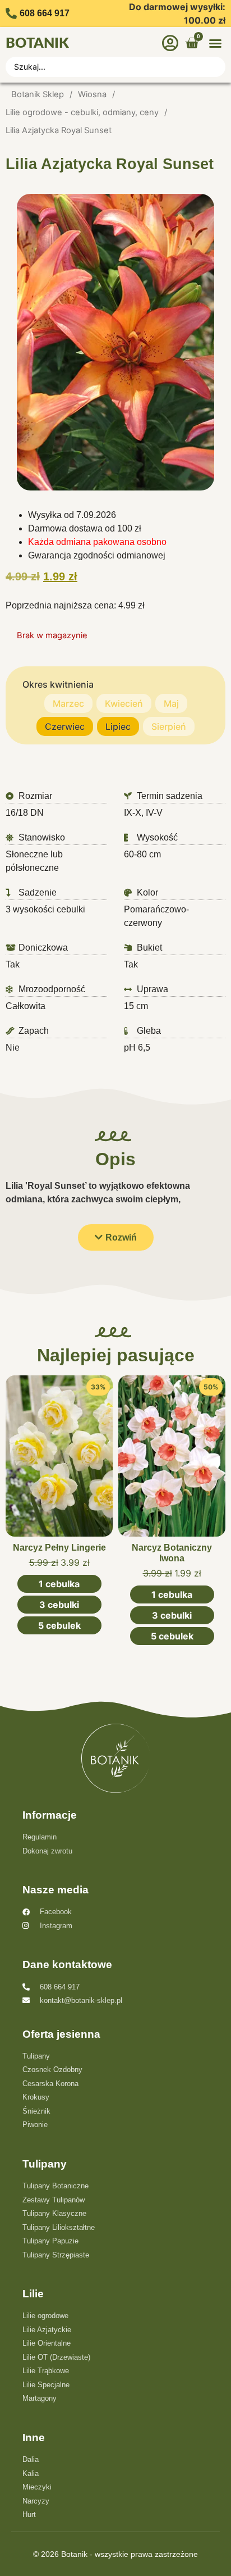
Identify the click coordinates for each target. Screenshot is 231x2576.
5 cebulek (59, 1625)
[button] (215, 43)
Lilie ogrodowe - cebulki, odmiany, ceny (82, 112)
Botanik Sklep (38, 94)
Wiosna (92, 94)
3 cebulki (59, 1605)
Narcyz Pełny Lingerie (59, 1548)
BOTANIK (37, 44)
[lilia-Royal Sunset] (115, 342)
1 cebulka (59, 1584)
